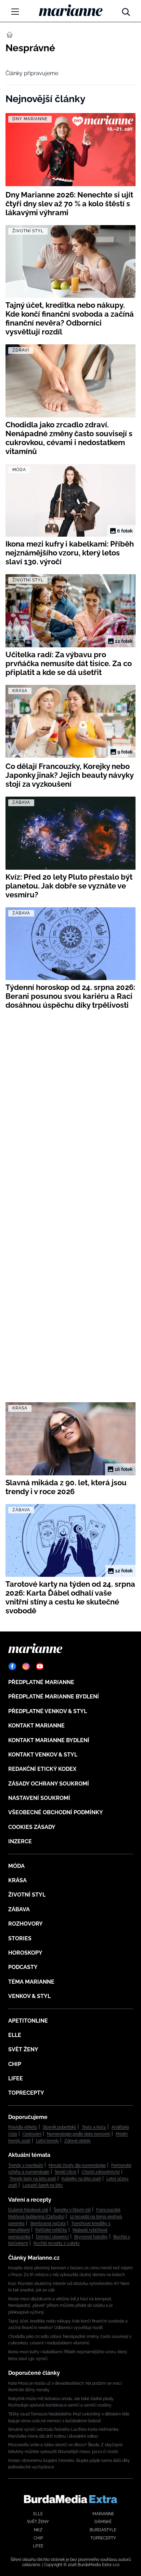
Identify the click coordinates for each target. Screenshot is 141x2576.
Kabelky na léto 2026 (81, 2179)
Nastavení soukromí (39, 1798)
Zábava (19, 1909)
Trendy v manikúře (26, 2165)
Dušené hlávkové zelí (28, 2210)
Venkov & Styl (29, 1996)
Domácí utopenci (52, 2237)
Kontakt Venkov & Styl (43, 1755)
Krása (17, 1880)
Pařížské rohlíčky (51, 2230)
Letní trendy (47, 2141)
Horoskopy (25, 1953)
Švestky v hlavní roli (72, 2210)
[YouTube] (40, 1666)
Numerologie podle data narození (79, 2134)
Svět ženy (23, 2049)
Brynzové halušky (91, 2237)
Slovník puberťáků (60, 2127)
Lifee (16, 2078)
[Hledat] (126, 10)
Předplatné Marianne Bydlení (54, 1697)
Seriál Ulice (66, 2172)
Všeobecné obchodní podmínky (56, 1812)
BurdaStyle (103, 2530)
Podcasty (23, 1967)
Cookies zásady (32, 1827)
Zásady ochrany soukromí (49, 1784)
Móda (16, 1866)
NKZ (38, 2530)
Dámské (103, 2522)
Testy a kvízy (94, 2127)
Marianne (103, 2514)
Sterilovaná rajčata (48, 2223)
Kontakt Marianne (36, 1726)
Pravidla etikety (23, 2127)
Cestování (32, 2134)
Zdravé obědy (78, 2141)
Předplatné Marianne (41, 1682)
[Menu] (15, 12)
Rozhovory (25, 1924)
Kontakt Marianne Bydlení (49, 1740)
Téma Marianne (31, 1982)
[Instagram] (26, 1666)
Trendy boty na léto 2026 (33, 2179)
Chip (15, 2064)
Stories (20, 1938)
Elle (15, 2035)
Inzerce (20, 1841)
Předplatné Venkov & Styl (48, 1711)
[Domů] (71, 10)
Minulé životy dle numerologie (77, 2165)
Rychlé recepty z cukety (57, 2243)
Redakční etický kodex (42, 1769)
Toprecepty (26, 2093)
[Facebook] (12, 1666)
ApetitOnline (28, 2021)
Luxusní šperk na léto (43, 2185)
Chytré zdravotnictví (101, 2172)
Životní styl (27, 1895)
